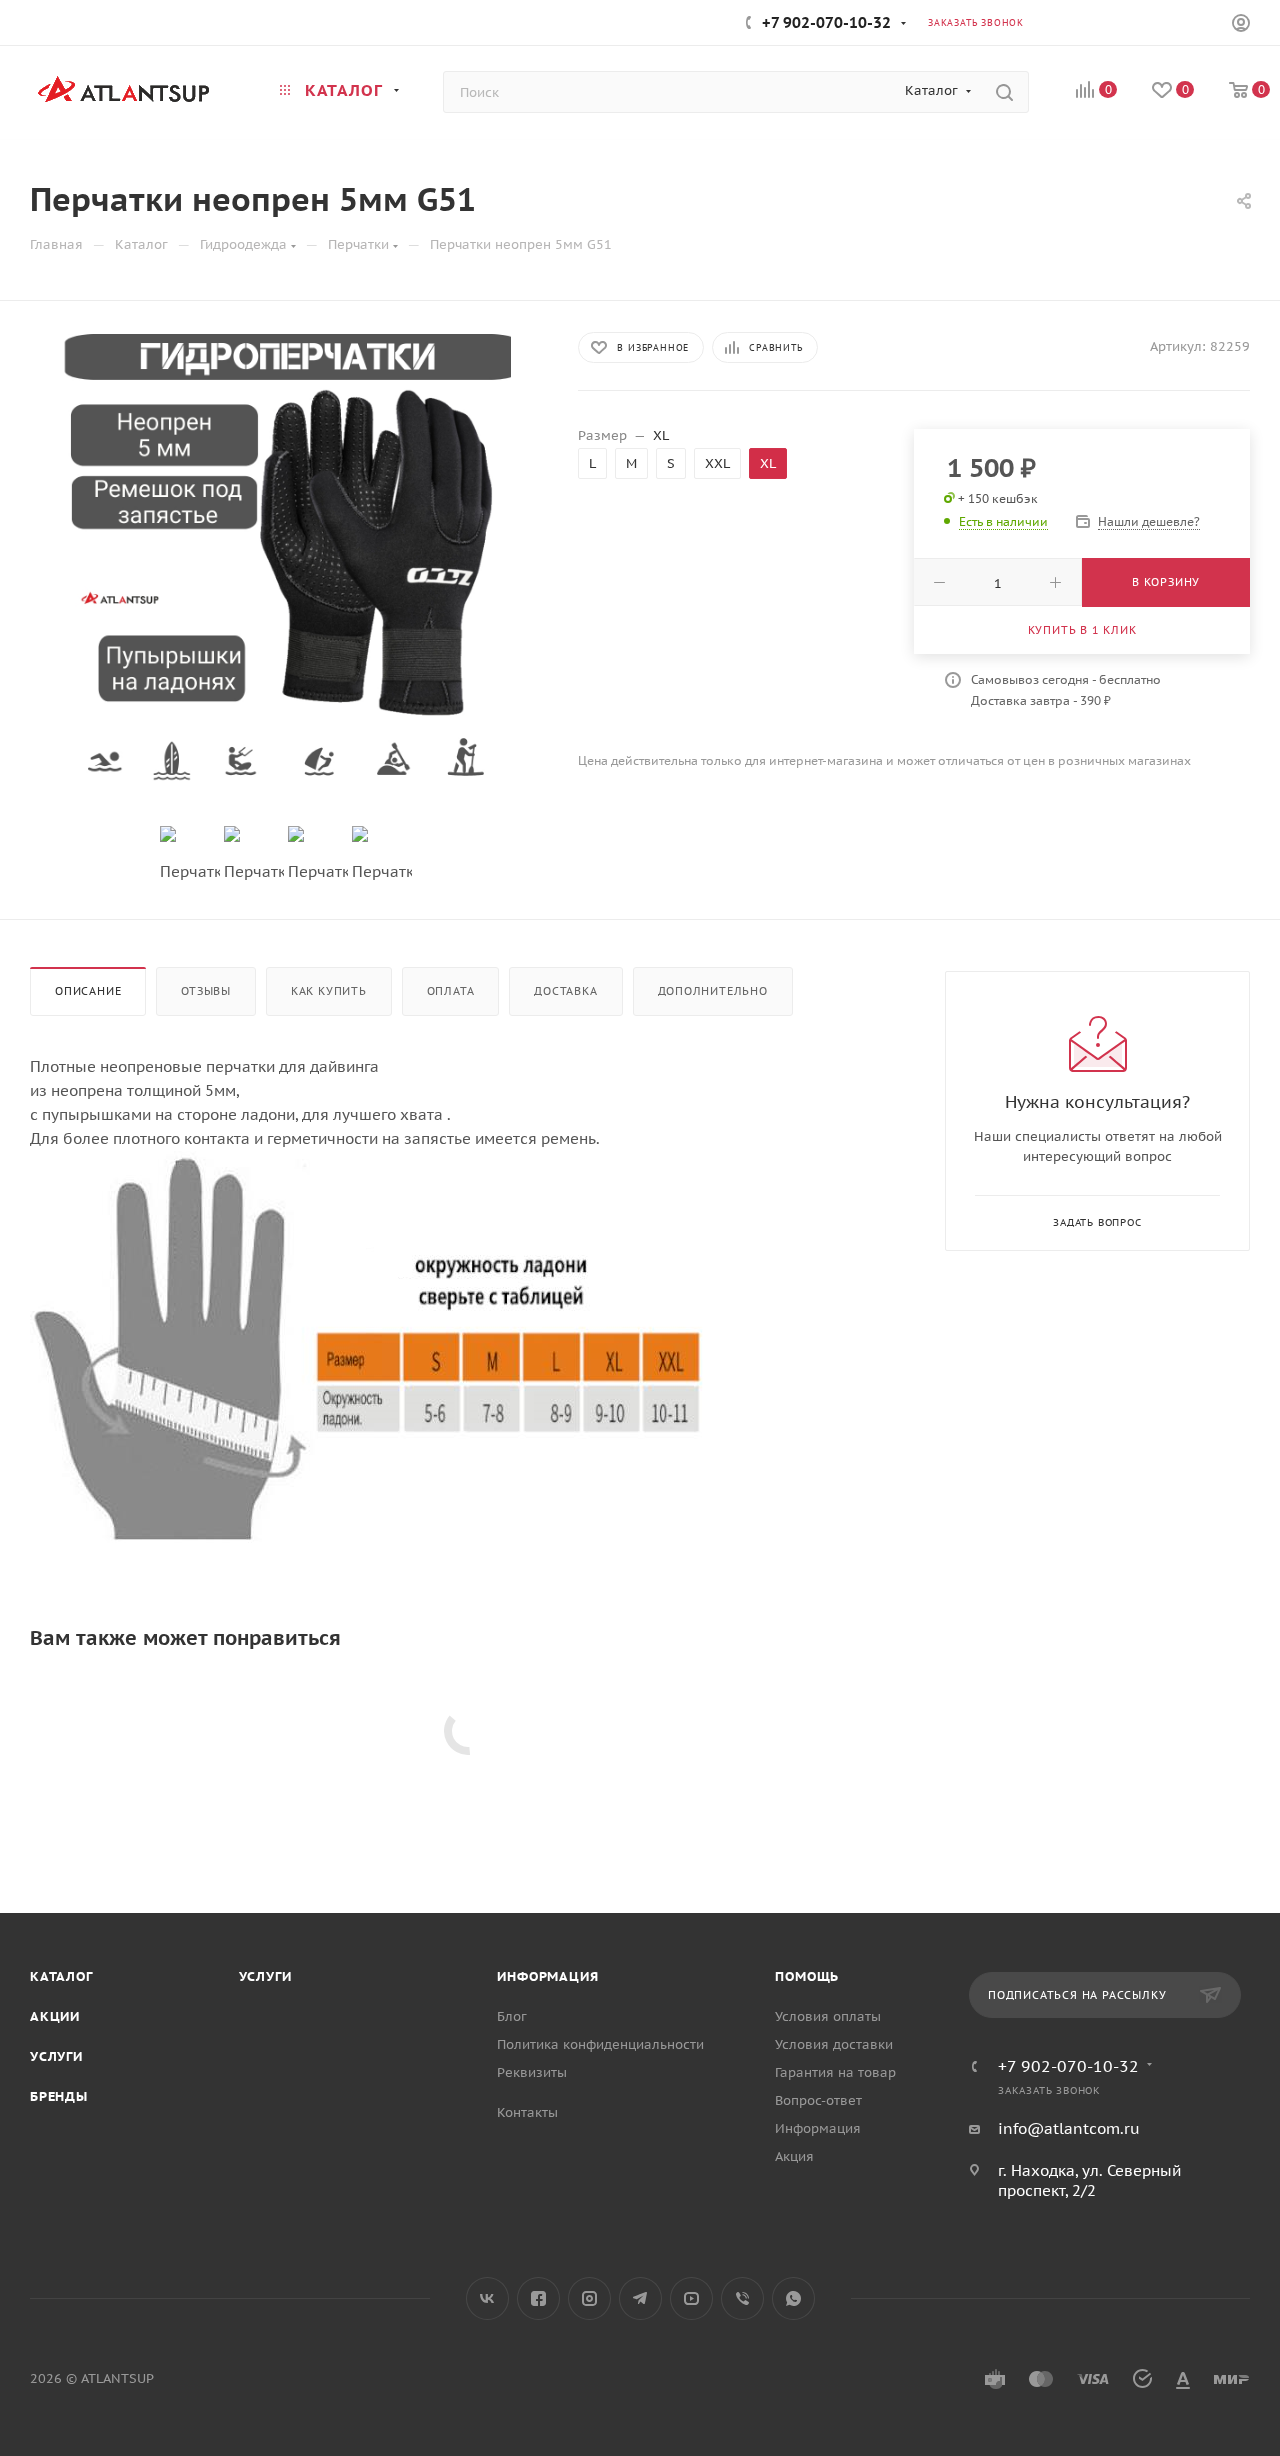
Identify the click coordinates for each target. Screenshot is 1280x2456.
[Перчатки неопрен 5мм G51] (286, 559)
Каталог (61, 1976)
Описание (88, 991)
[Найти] (1004, 92)
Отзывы (206, 991)
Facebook (538, 2298)
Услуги (56, 2056)
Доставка (565, 991)
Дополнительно (713, 991)
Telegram (640, 2298)
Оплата (451, 991)
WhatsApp (793, 2298)
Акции (55, 2016)
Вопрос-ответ (818, 2100)
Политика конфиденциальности (600, 2044)
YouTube (691, 2298)
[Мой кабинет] (1241, 25)
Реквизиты (532, 2072)
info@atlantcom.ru (1069, 2128)
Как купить (329, 991)
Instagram (589, 2298)
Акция (794, 2156)
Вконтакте (487, 2298)
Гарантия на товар (835, 2072)
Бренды (59, 2096)
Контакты (527, 2112)
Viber (742, 2298)
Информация (547, 1976)
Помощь (807, 1976)
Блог (512, 2016)
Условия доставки (834, 2044)
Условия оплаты (828, 2016)
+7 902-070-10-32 (826, 22)
